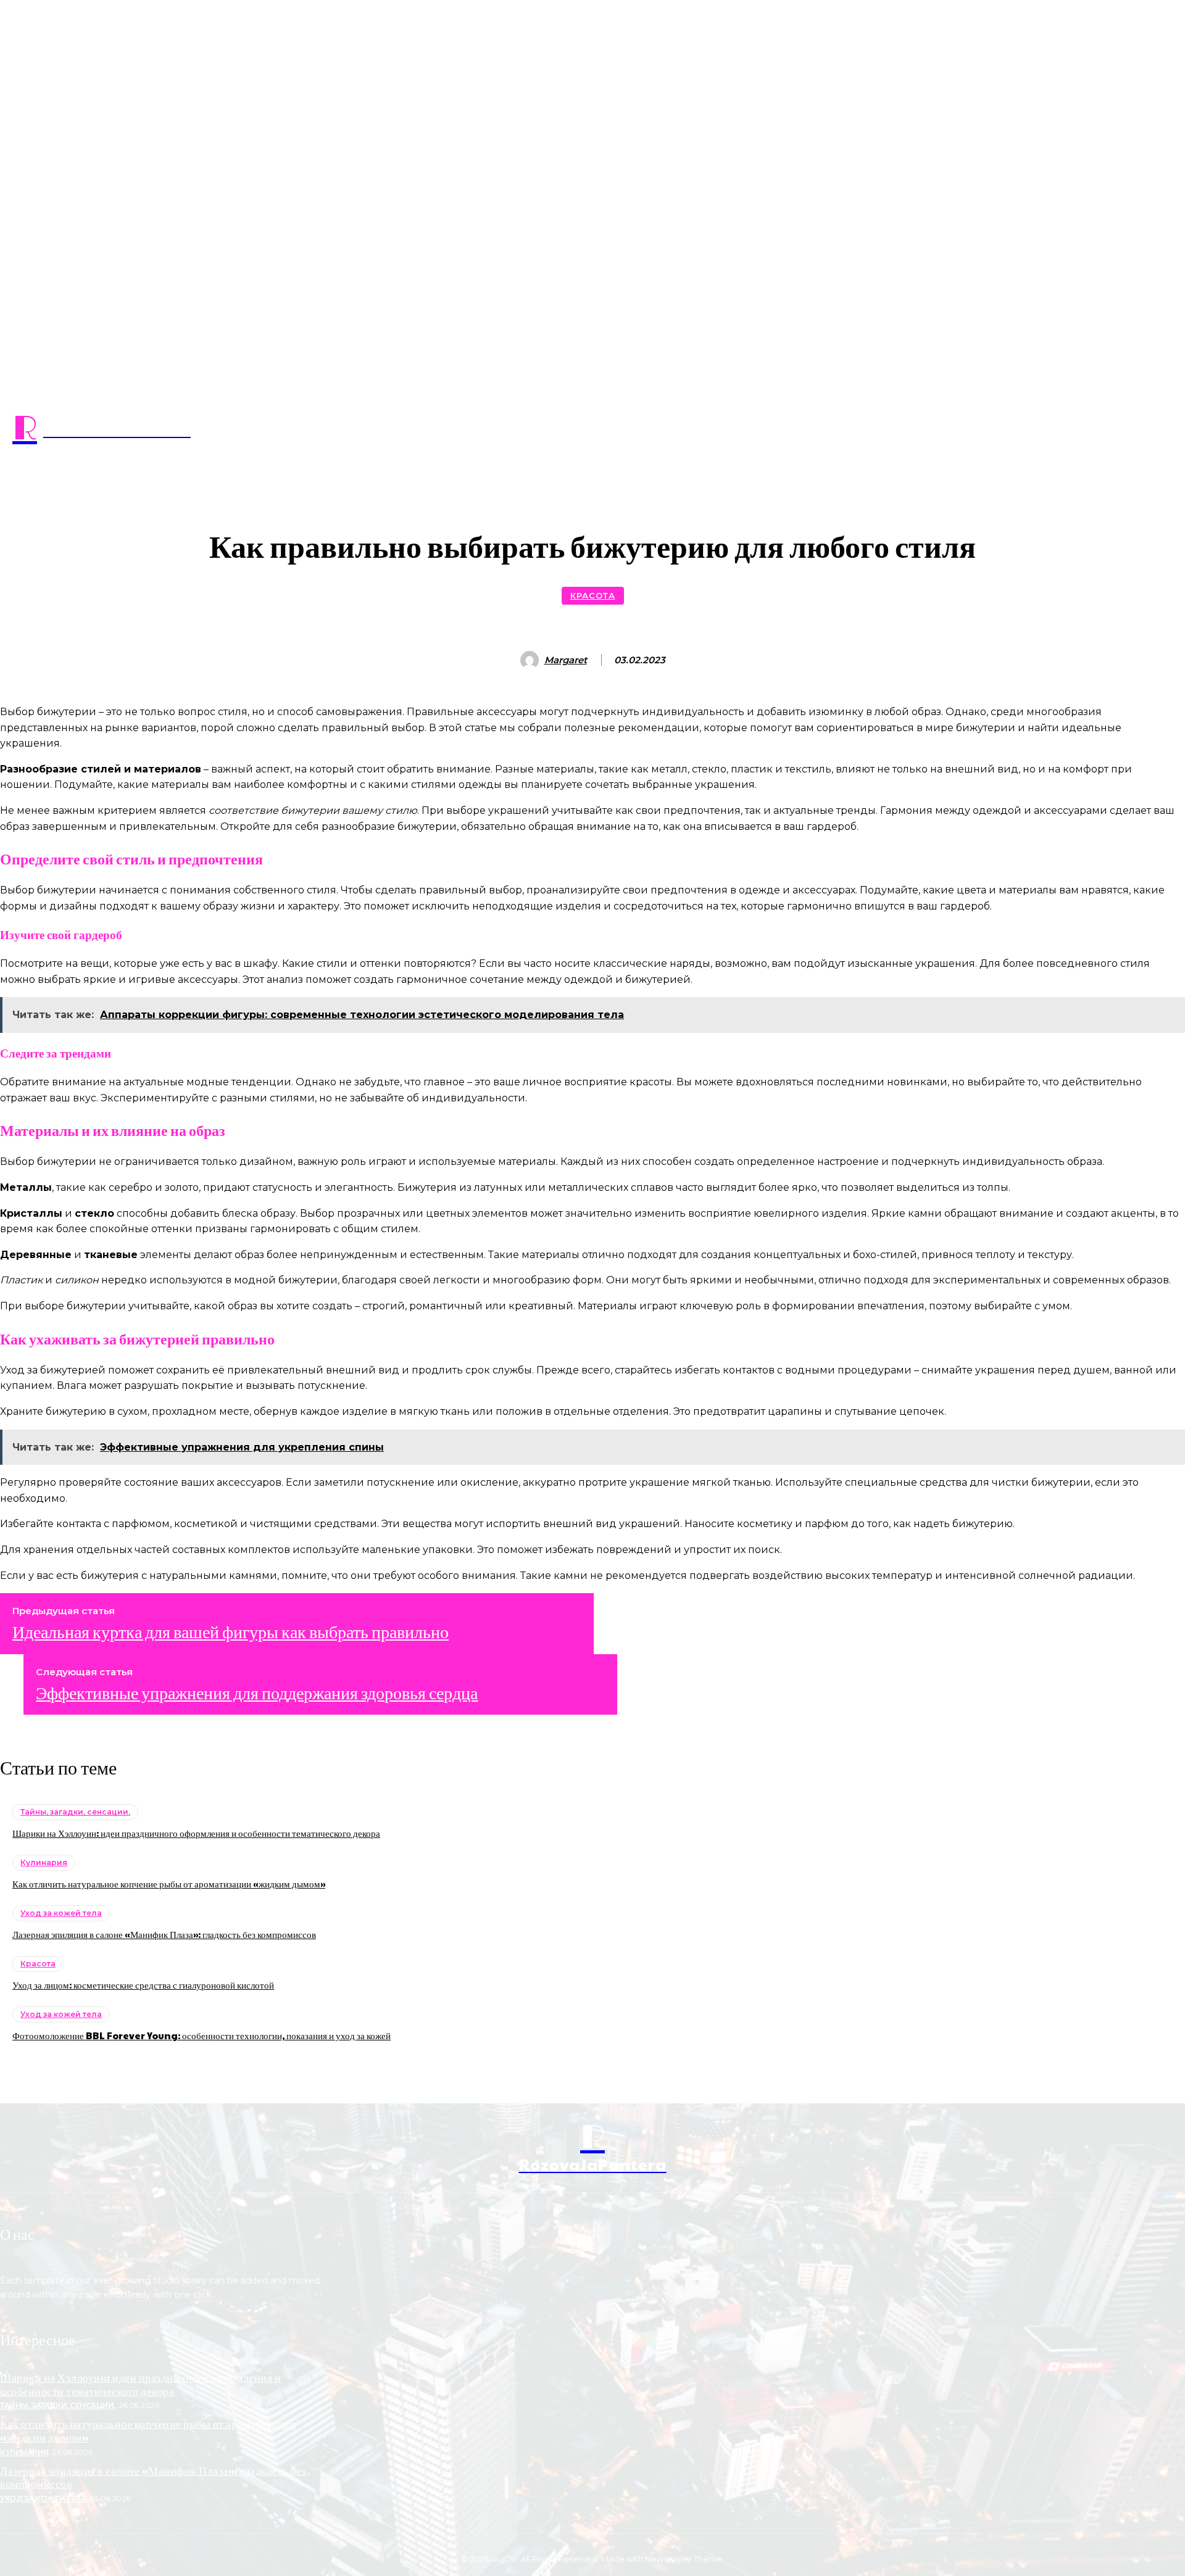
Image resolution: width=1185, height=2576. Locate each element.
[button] (592, 460)
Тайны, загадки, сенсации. (75, 1812)
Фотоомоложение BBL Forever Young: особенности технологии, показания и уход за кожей (202, 2035)
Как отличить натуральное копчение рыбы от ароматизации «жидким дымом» (169, 1883)
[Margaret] (531, 660)
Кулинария (44, 1862)
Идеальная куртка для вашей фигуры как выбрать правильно (231, 1631)
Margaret (566, 660)
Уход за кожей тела (61, 1913)
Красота (593, 595)
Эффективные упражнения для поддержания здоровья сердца (257, 1692)
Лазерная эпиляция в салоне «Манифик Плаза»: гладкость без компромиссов (164, 1934)
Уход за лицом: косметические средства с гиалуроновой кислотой (143, 1985)
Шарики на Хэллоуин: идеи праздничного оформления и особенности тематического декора (196, 1833)
